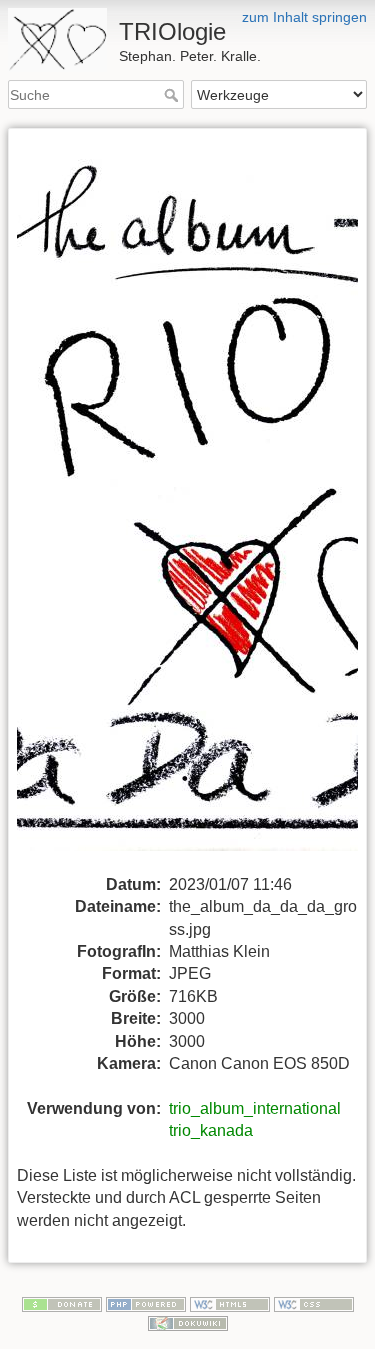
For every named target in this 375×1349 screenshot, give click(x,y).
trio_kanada (211, 1130)
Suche (173, 95)
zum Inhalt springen (304, 17)
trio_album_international (255, 1108)
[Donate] (62, 1303)
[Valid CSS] (314, 1303)
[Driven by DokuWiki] (188, 1322)
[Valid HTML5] (230, 1303)
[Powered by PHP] (146, 1303)
